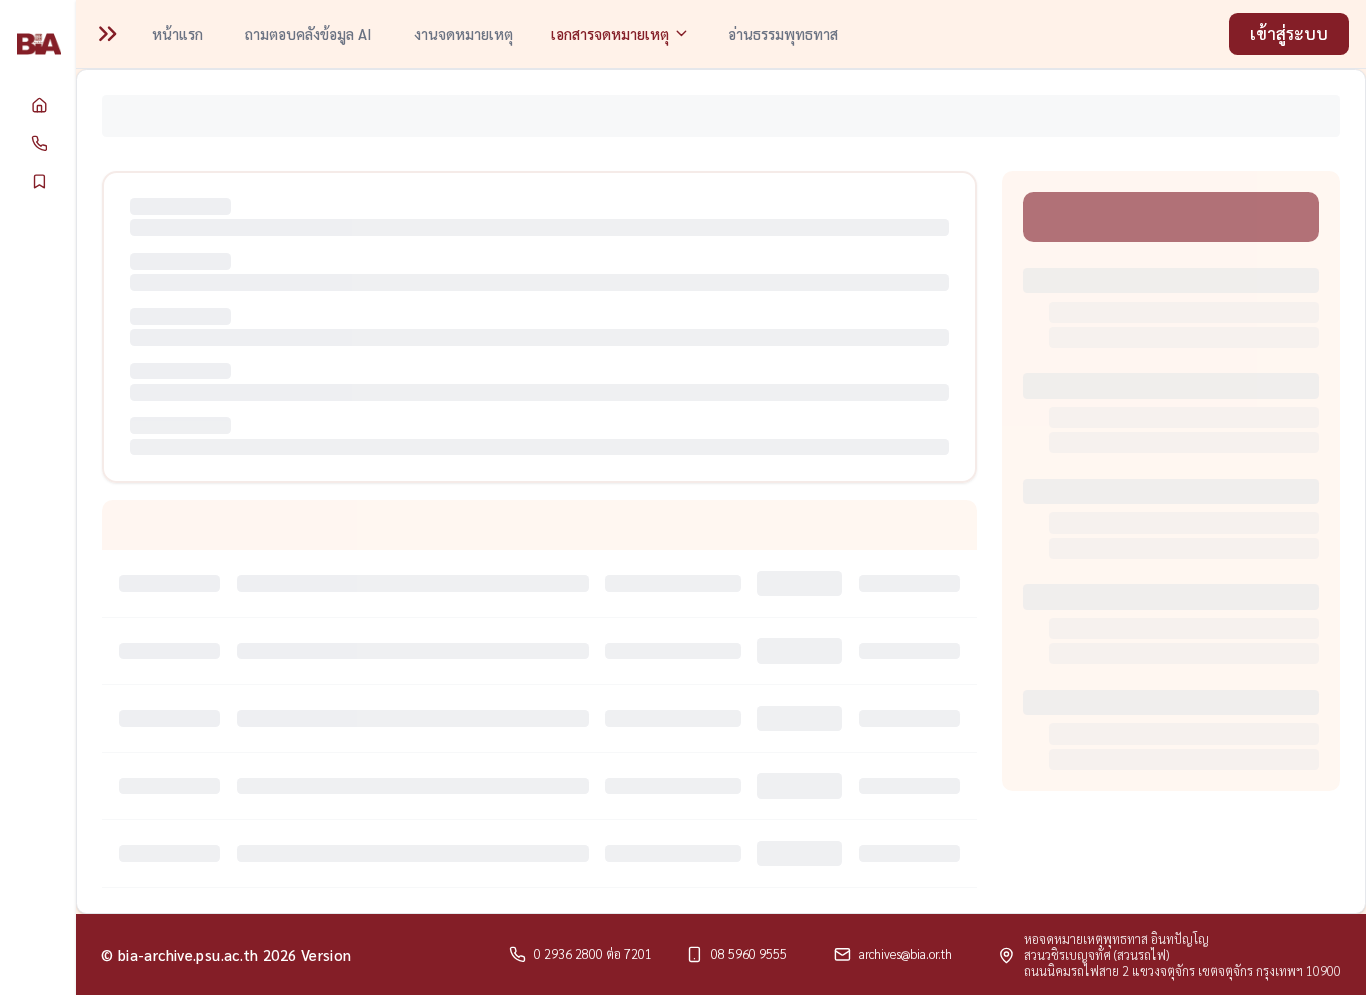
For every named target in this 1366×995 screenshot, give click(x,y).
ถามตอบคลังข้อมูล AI (308, 33)
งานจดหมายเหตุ (463, 33)
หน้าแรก (177, 33)
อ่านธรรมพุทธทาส (783, 33)
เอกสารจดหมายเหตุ (610, 33)
